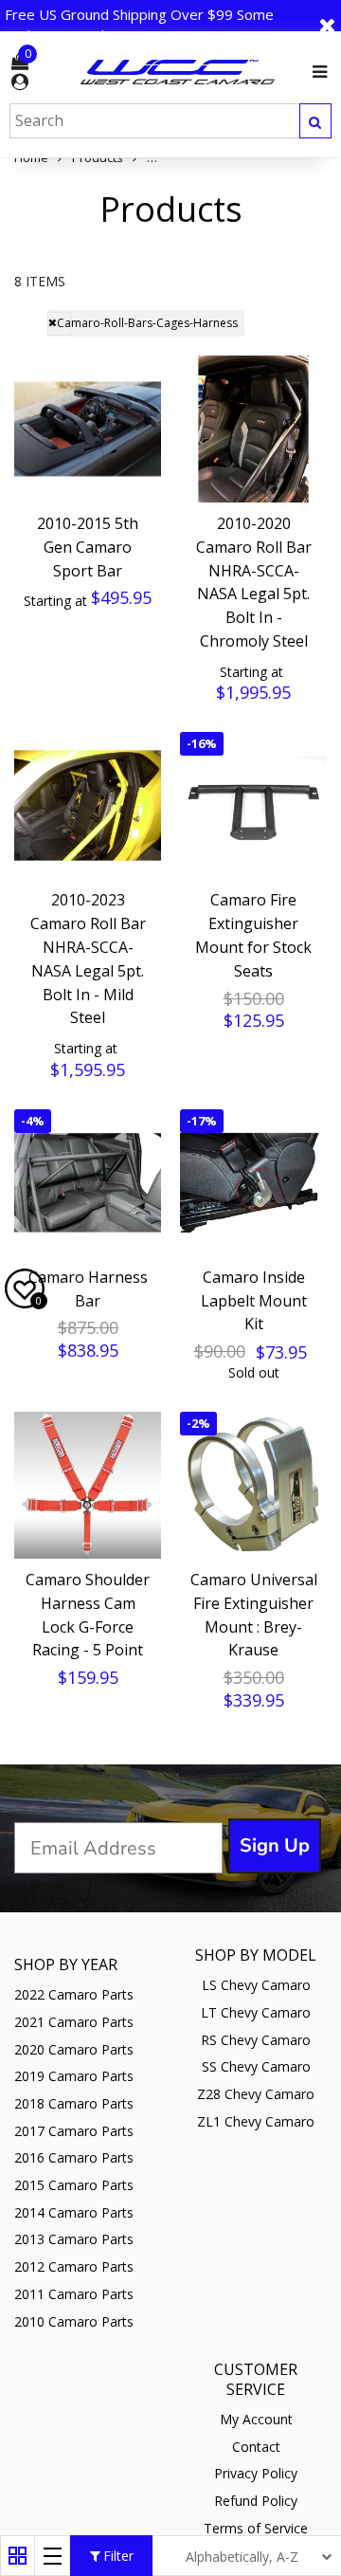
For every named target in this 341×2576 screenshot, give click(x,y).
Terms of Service (256, 2528)
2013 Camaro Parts (74, 2239)
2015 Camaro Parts (74, 2185)
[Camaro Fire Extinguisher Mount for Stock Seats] (253, 805)
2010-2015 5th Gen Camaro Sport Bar (88, 547)
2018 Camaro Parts (74, 2103)
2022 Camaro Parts (74, 1994)
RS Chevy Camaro (256, 2040)
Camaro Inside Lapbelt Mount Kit (254, 1301)
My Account (256, 2419)
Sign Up (275, 1845)
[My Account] (20, 82)
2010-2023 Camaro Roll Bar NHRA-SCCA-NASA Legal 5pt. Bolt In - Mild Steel (88, 959)
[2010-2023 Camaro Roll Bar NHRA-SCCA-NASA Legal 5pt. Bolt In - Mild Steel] (88, 805)
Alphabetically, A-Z (242, 2557)
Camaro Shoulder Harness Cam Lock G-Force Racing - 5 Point (88, 1615)
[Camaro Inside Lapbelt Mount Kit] (253, 1183)
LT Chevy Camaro (256, 2012)
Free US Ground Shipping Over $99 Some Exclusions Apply (139, 25)
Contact (256, 2447)
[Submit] (315, 121)
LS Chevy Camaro (256, 1985)
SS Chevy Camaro (256, 2066)
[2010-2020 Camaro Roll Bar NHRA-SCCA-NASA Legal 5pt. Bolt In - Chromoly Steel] (253, 429)
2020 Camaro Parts (74, 2049)
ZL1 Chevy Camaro (256, 2121)
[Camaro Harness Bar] (88, 1183)
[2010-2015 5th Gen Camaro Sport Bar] (88, 429)
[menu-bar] (315, 72)
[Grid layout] (18, 2556)
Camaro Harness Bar (88, 1289)
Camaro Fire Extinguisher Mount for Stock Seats (253, 935)
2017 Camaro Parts (74, 2131)
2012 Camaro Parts (74, 2266)
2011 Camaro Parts (74, 2294)
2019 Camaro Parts (74, 2076)
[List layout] (53, 2556)
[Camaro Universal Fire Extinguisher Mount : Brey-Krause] (253, 1485)
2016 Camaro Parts (74, 2157)
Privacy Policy (256, 2473)
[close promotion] (327, 25)
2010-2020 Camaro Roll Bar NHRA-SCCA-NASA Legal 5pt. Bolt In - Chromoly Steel (254, 582)
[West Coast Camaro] (178, 72)
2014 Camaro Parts (74, 2212)
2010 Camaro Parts (74, 2321)
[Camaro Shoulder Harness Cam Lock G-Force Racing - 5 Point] (88, 1485)
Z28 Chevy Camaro (256, 2094)
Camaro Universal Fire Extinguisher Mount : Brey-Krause (254, 1615)
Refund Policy (256, 2501)
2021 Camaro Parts (74, 2022)
